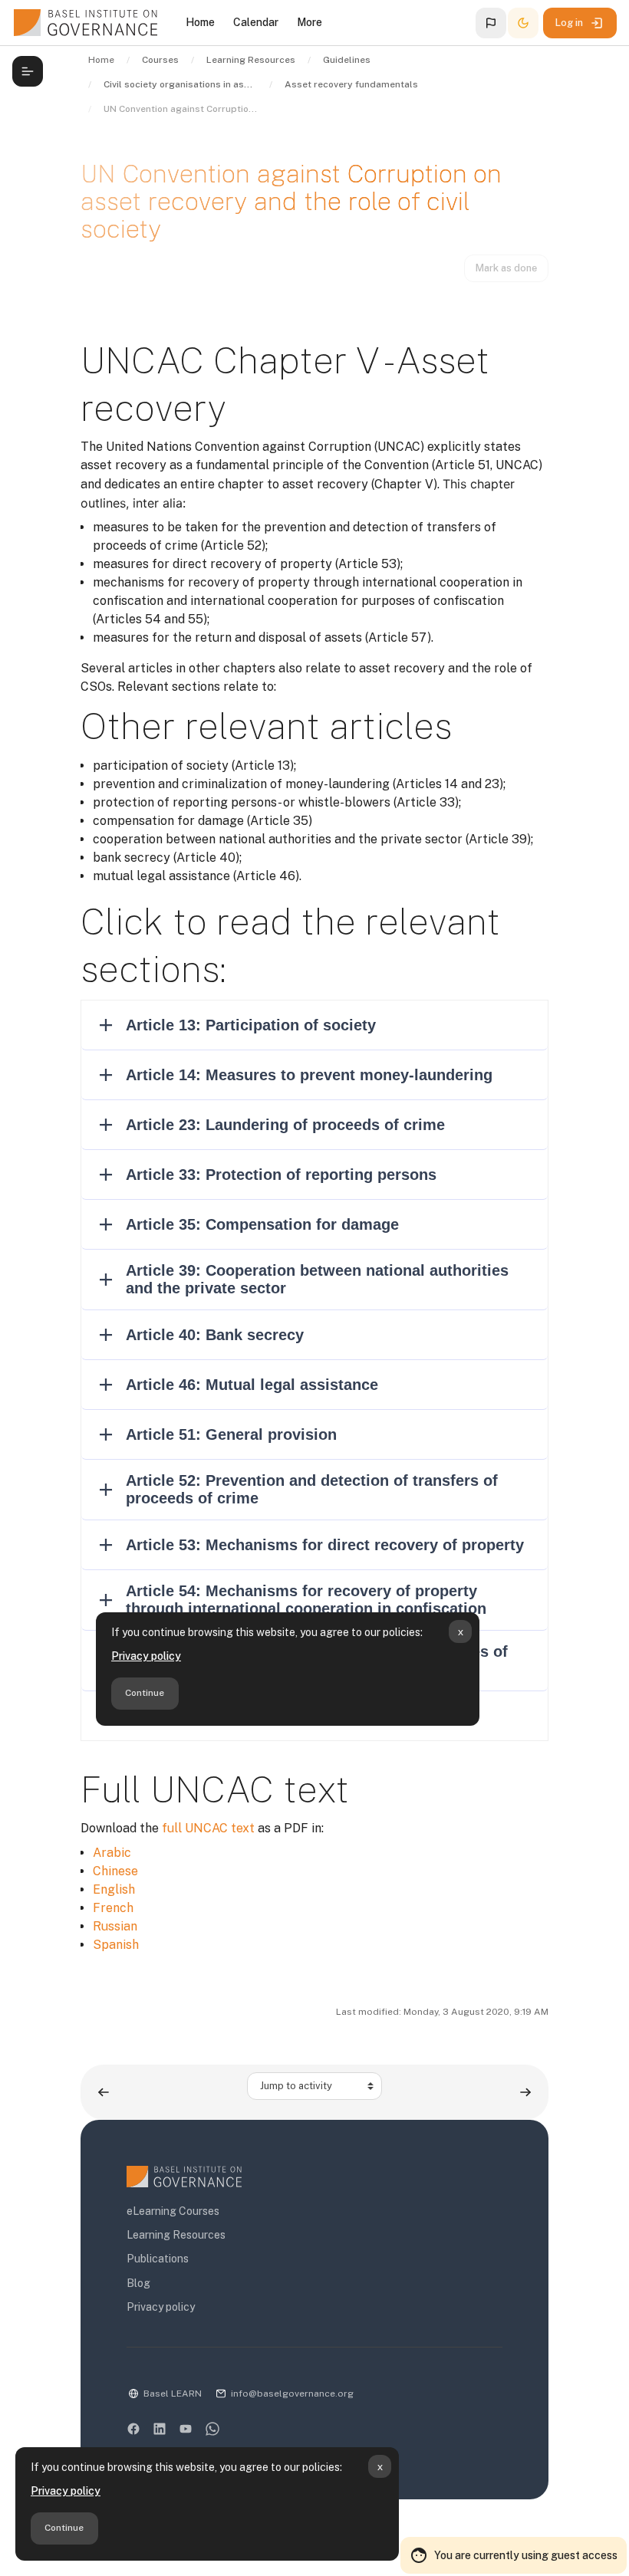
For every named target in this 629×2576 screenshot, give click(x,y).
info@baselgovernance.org (292, 2394)
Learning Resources (176, 2235)
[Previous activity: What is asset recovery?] (104, 2092)
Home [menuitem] (200, 22)
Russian (115, 1926)
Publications (158, 2259)
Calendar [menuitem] (256, 22)
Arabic (112, 1853)
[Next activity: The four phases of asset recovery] (525, 2092)
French (113, 1908)
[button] (491, 23)
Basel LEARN (173, 2394)
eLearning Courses (173, 2211)
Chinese (115, 1871)
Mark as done (506, 268)
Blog (138, 2283)
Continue (64, 2528)
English (114, 1889)
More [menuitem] (310, 22)
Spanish (116, 1945)
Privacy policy (66, 2491)
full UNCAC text (208, 1828)
